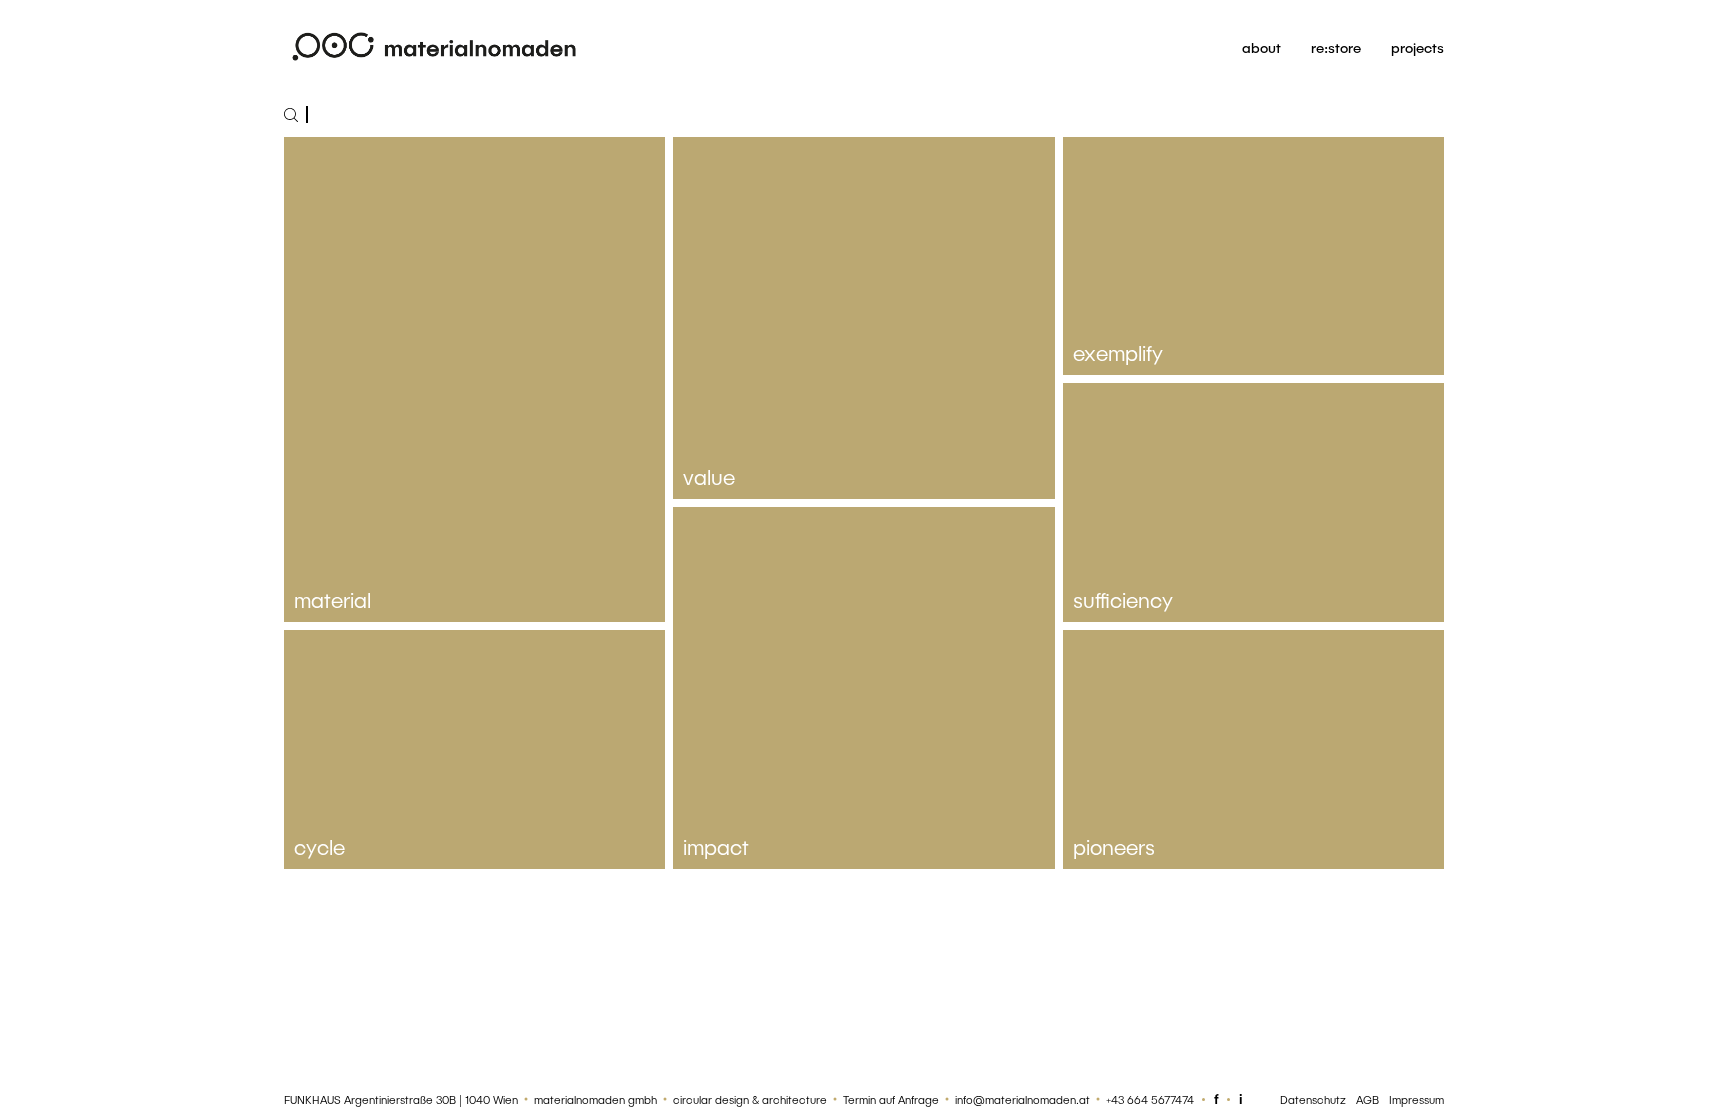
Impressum (1416, 1099)
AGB (1367, 1099)
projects (1417, 47)
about (1261, 47)
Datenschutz (1313, 1099)
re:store (1336, 47)
